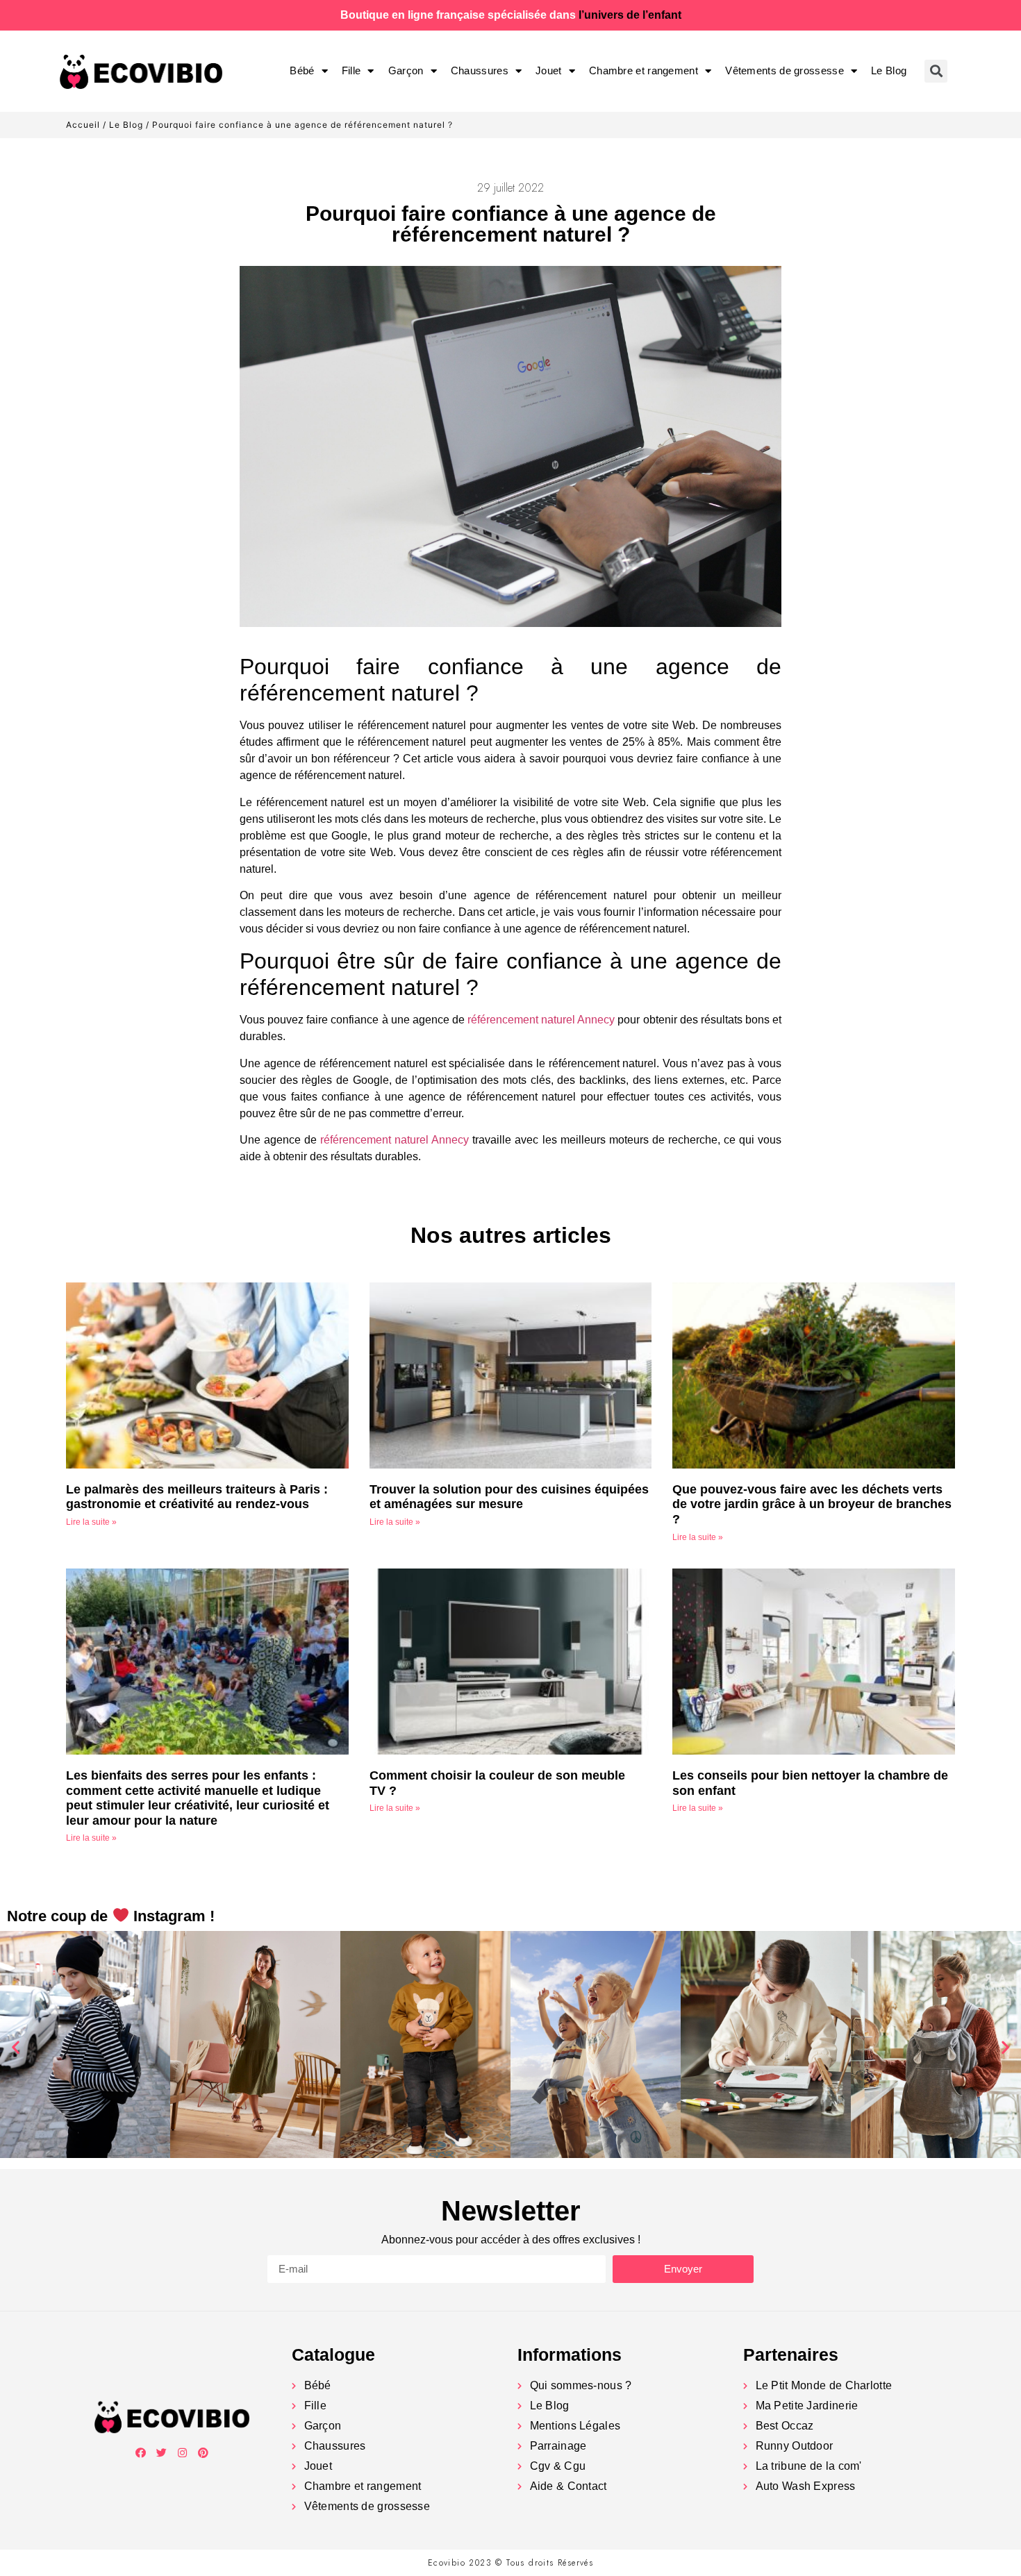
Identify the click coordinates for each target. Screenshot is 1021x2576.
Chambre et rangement (644, 70)
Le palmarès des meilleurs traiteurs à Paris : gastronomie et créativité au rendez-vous (197, 1497)
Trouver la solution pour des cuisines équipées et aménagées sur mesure (509, 1497)
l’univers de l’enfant (630, 15)
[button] (16, 2047)
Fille (351, 70)
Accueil (83, 125)
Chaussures (480, 70)
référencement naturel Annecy (541, 1020)
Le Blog (889, 70)
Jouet (549, 70)
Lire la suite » (91, 1522)
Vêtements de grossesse (785, 70)
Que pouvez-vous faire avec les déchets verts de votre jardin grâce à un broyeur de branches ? (812, 1504)
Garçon (406, 70)
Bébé (302, 70)
